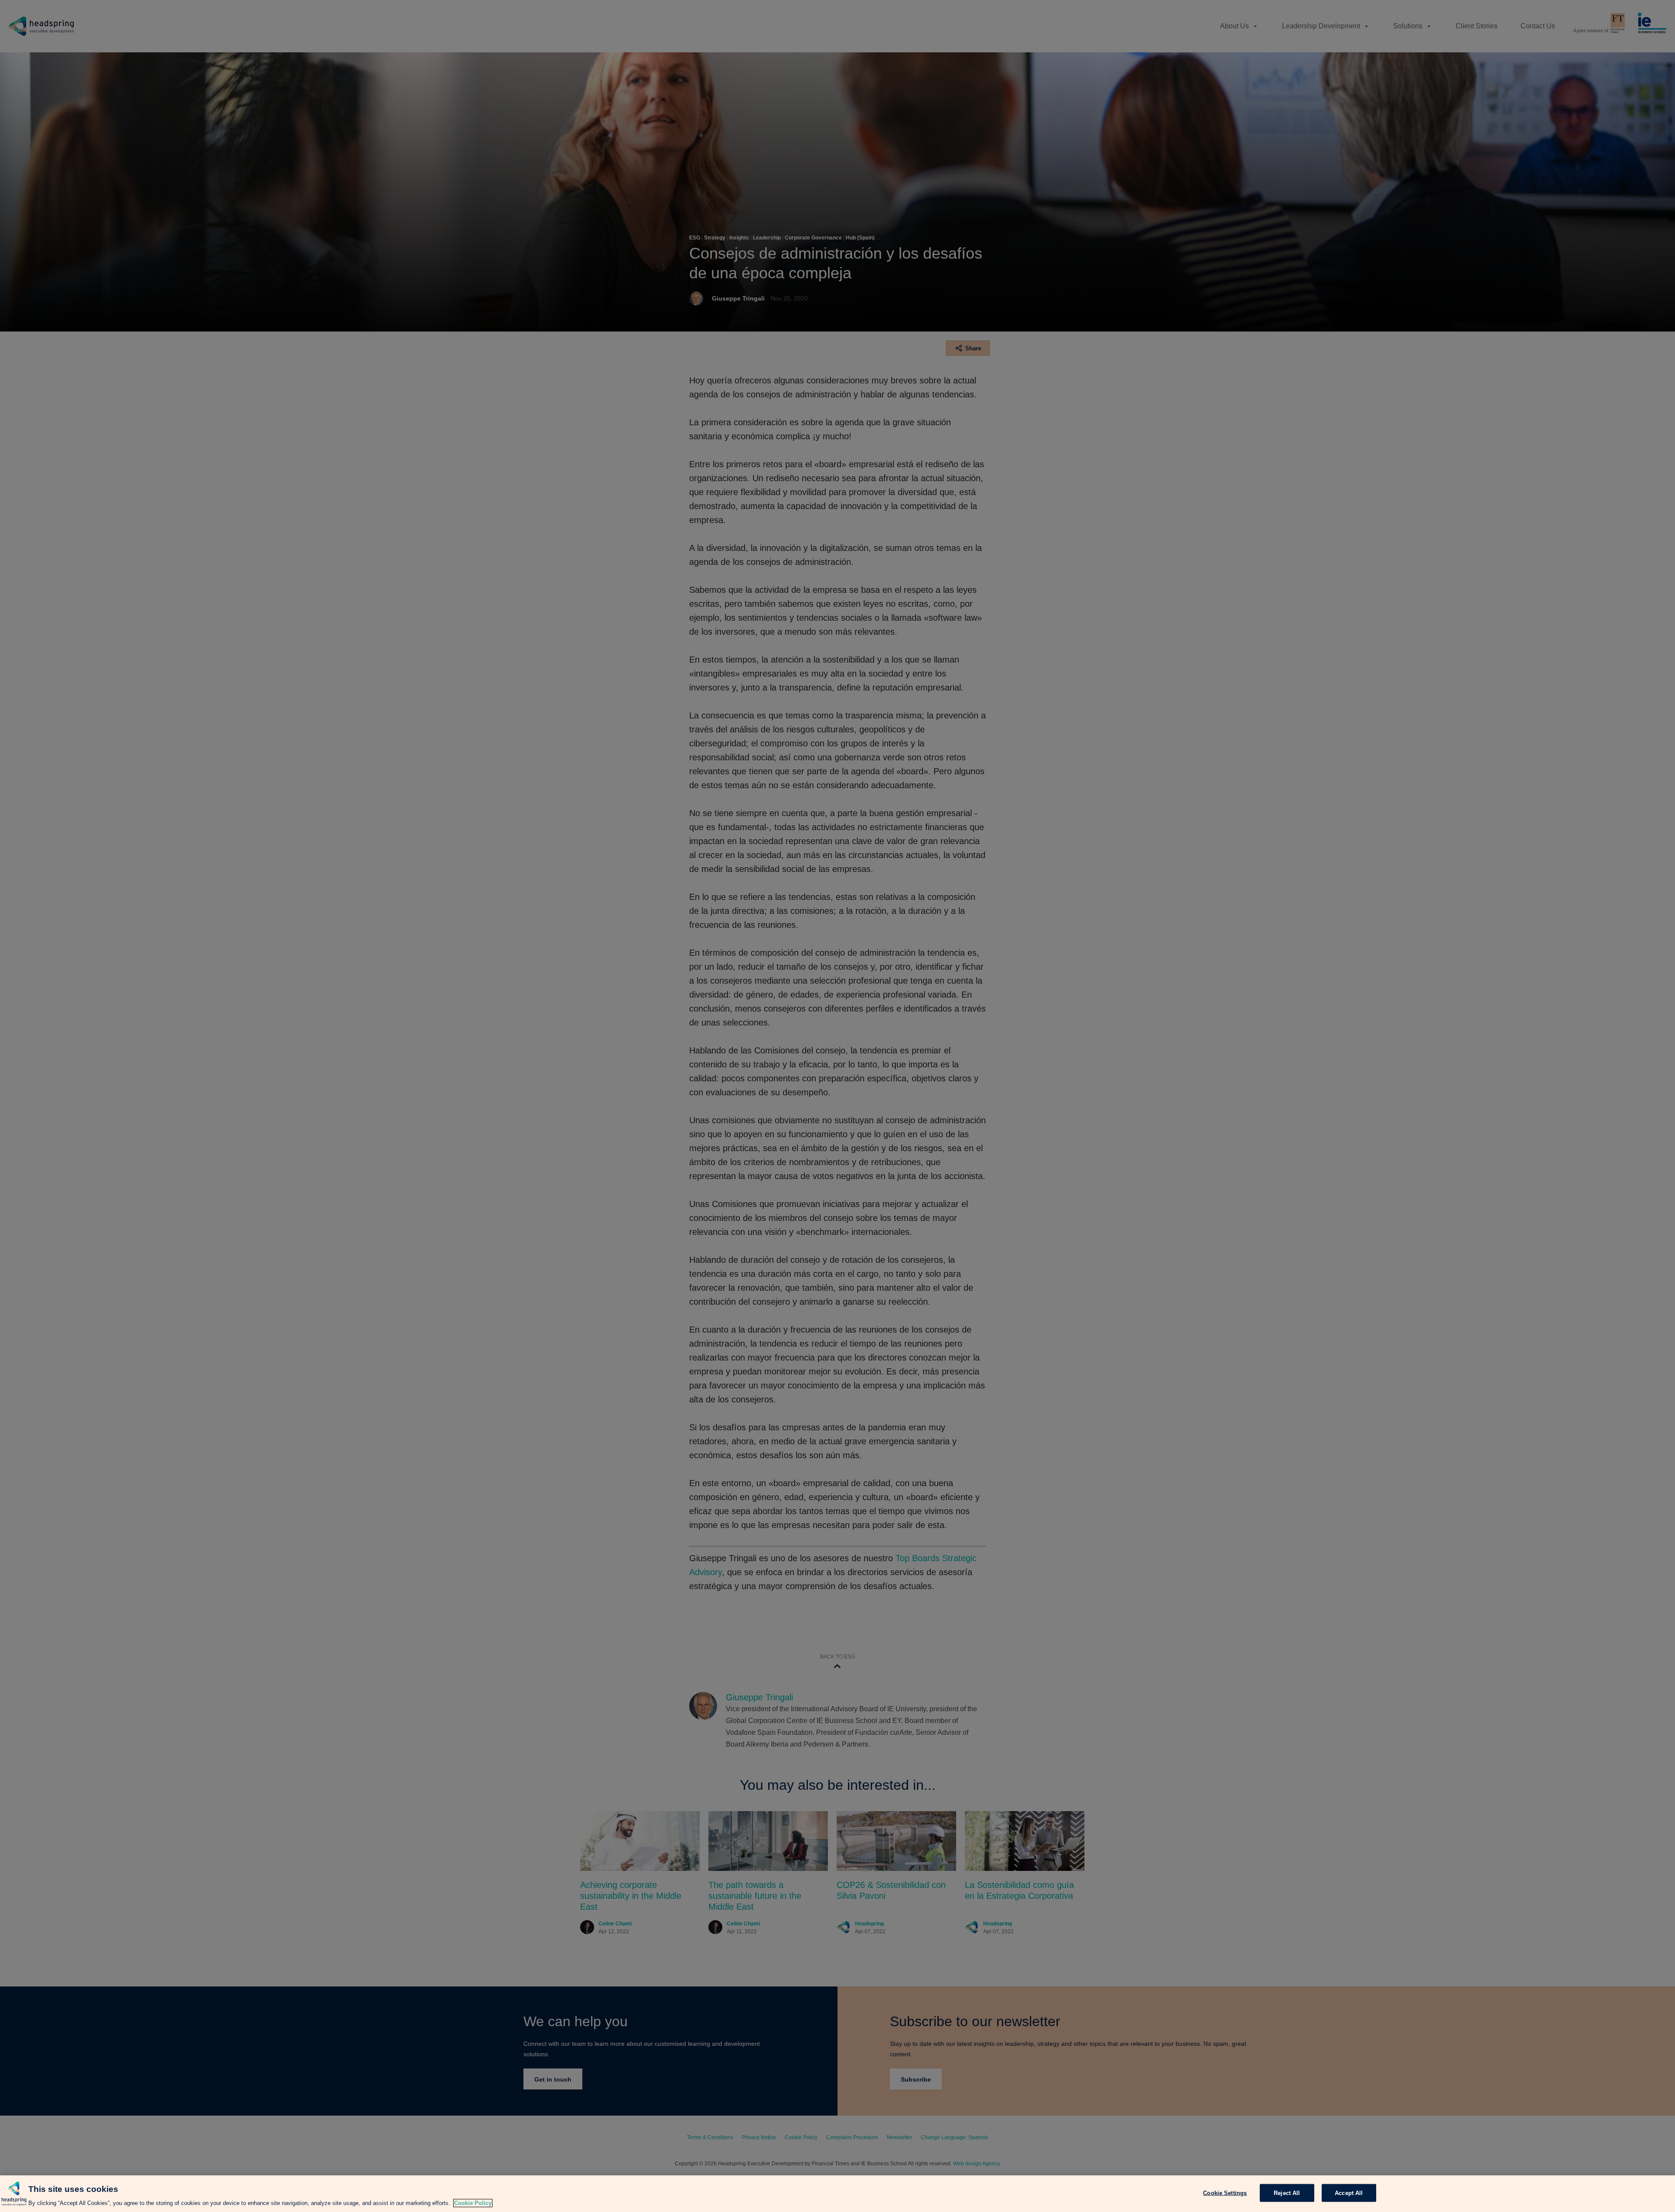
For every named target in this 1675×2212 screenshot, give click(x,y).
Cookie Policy (473, 2203)
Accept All (1349, 2193)
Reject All (1287, 2193)
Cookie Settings (1225, 2193)
